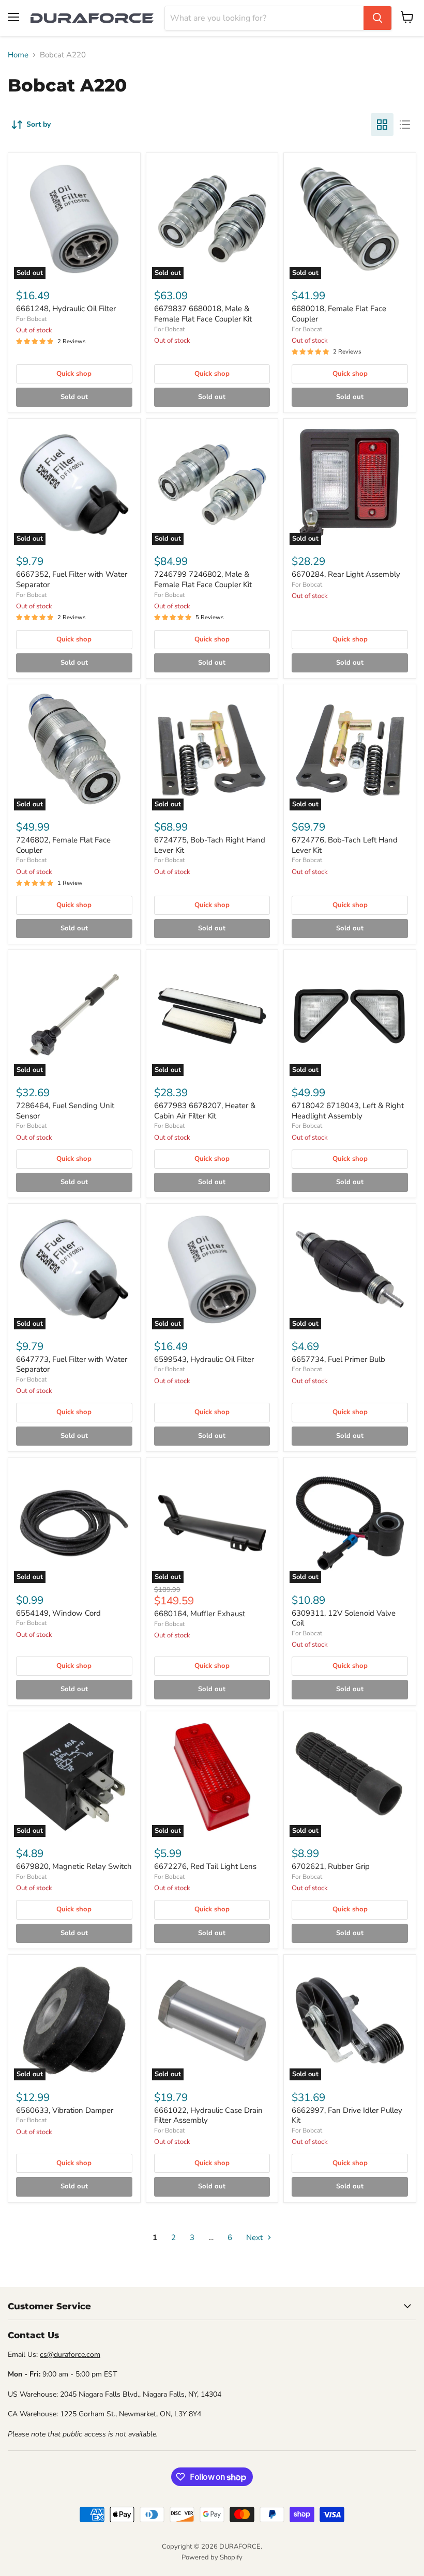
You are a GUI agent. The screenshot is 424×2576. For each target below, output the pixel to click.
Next (255, 2237)
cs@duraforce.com (70, 2355)
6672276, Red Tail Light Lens (205, 1866)
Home (18, 55)
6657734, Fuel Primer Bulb (338, 1359)
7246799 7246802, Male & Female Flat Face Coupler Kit (203, 579)
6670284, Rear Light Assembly (346, 574)
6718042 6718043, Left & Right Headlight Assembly (348, 1111)
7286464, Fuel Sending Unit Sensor (65, 1111)
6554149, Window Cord (58, 1613)
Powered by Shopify (212, 2557)
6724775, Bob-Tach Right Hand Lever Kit (210, 845)
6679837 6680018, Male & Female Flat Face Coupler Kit (203, 314)
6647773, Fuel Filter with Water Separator (72, 1364)
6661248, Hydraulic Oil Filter (66, 309)
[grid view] (382, 125)
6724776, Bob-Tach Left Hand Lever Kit (345, 845)
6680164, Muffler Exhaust (200, 1614)
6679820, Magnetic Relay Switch (74, 1866)
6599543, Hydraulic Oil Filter (204, 1359)
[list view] (405, 125)
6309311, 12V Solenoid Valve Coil (344, 1618)
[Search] (377, 18)
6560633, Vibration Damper (65, 2110)
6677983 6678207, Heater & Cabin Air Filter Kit (205, 1111)
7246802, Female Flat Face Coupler (63, 845)
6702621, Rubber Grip (331, 1866)
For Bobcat (31, 319)
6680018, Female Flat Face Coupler (339, 314)
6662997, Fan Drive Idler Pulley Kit (347, 2115)
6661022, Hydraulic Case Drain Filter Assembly (208, 2115)
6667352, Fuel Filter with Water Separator (72, 579)
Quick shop (74, 374)
